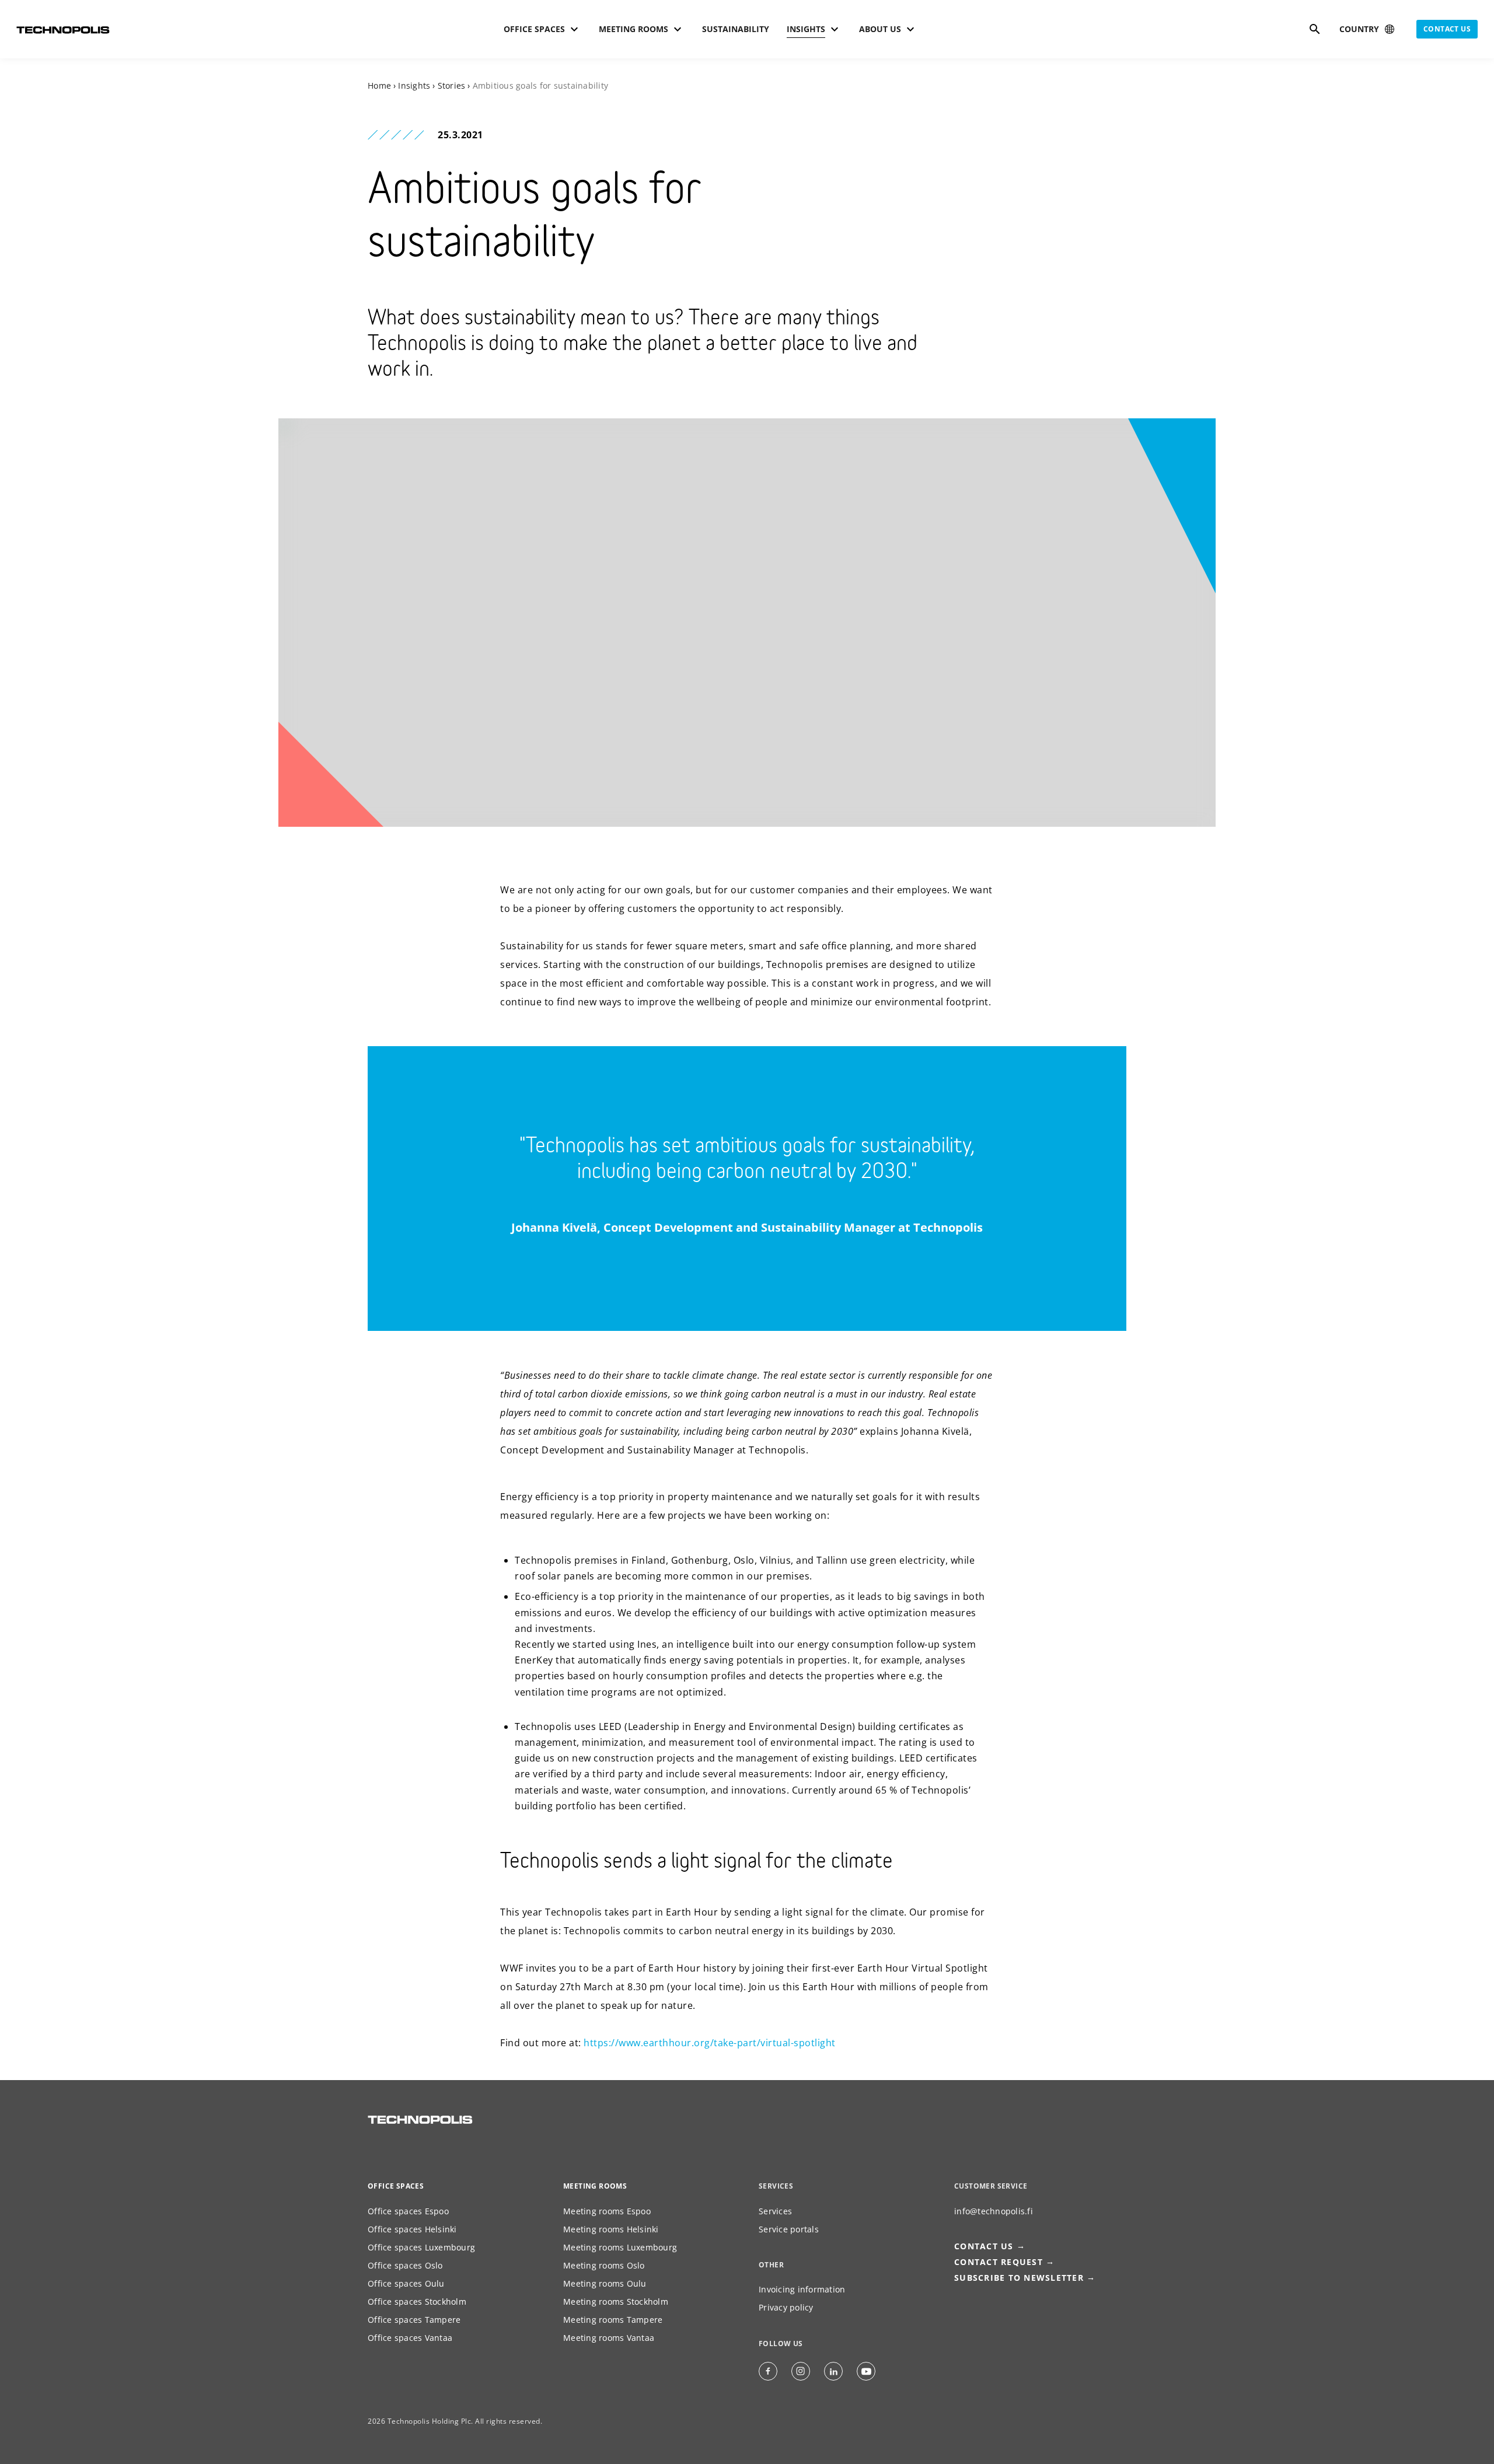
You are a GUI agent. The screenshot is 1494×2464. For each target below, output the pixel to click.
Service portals (789, 2229)
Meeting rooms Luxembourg (620, 2247)
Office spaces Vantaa (410, 2338)
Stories (452, 85)
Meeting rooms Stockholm (616, 2302)
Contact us (1447, 29)
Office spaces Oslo (405, 2265)
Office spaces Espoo (408, 2211)
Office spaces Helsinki (412, 2229)
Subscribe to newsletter (1019, 2278)
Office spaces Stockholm (417, 2302)
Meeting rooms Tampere (613, 2320)
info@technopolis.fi (994, 2211)
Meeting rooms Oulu (605, 2283)
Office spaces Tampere (414, 2320)
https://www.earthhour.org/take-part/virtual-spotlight (710, 2043)
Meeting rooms (595, 2186)
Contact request (999, 2262)
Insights (414, 85)
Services (775, 2211)
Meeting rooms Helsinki (611, 2229)
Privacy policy (786, 2307)
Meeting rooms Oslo (604, 2265)
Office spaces (396, 2186)
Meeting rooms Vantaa (609, 2338)
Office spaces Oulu (406, 2283)
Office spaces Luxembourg (421, 2247)
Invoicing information (802, 2289)
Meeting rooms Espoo (607, 2211)
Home (379, 85)
